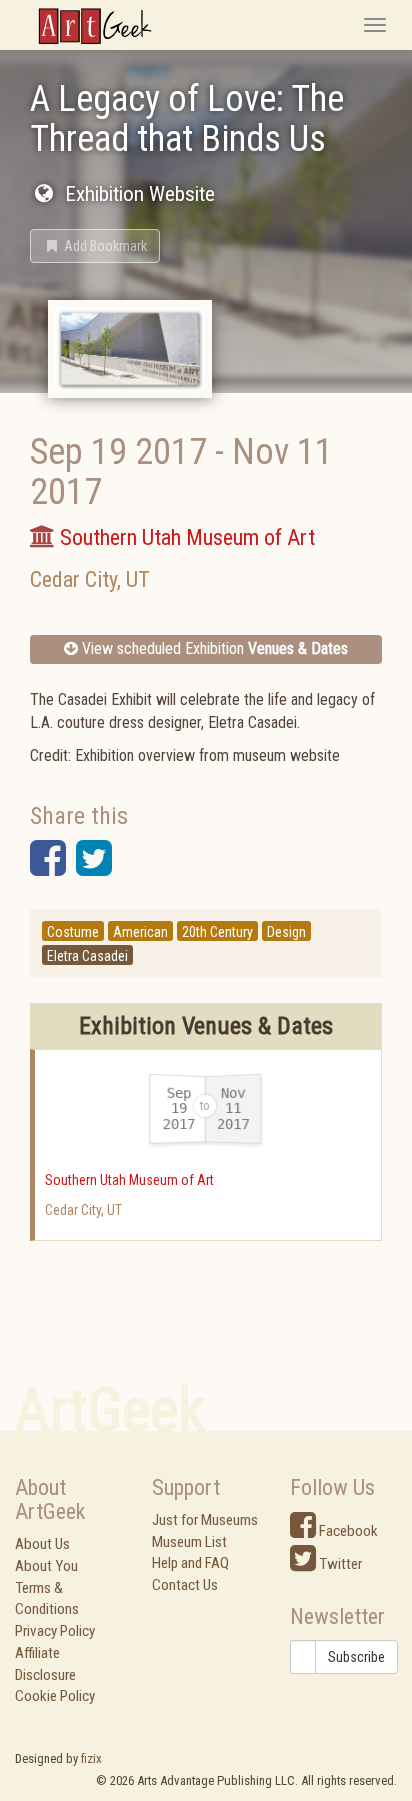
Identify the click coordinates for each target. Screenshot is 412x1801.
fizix (91, 1758)
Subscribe (356, 1657)
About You (46, 1566)
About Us (42, 1544)
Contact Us (185, 1585)
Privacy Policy (55, 1631)
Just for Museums (205, 1520)
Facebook (347, 1531)
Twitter (339, 1564)
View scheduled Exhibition (213, 648)
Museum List (189, 1542)
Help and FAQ (190, 1563)
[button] (95, 246)
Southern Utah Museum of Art (129, 1180)
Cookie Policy (55, 1696)
